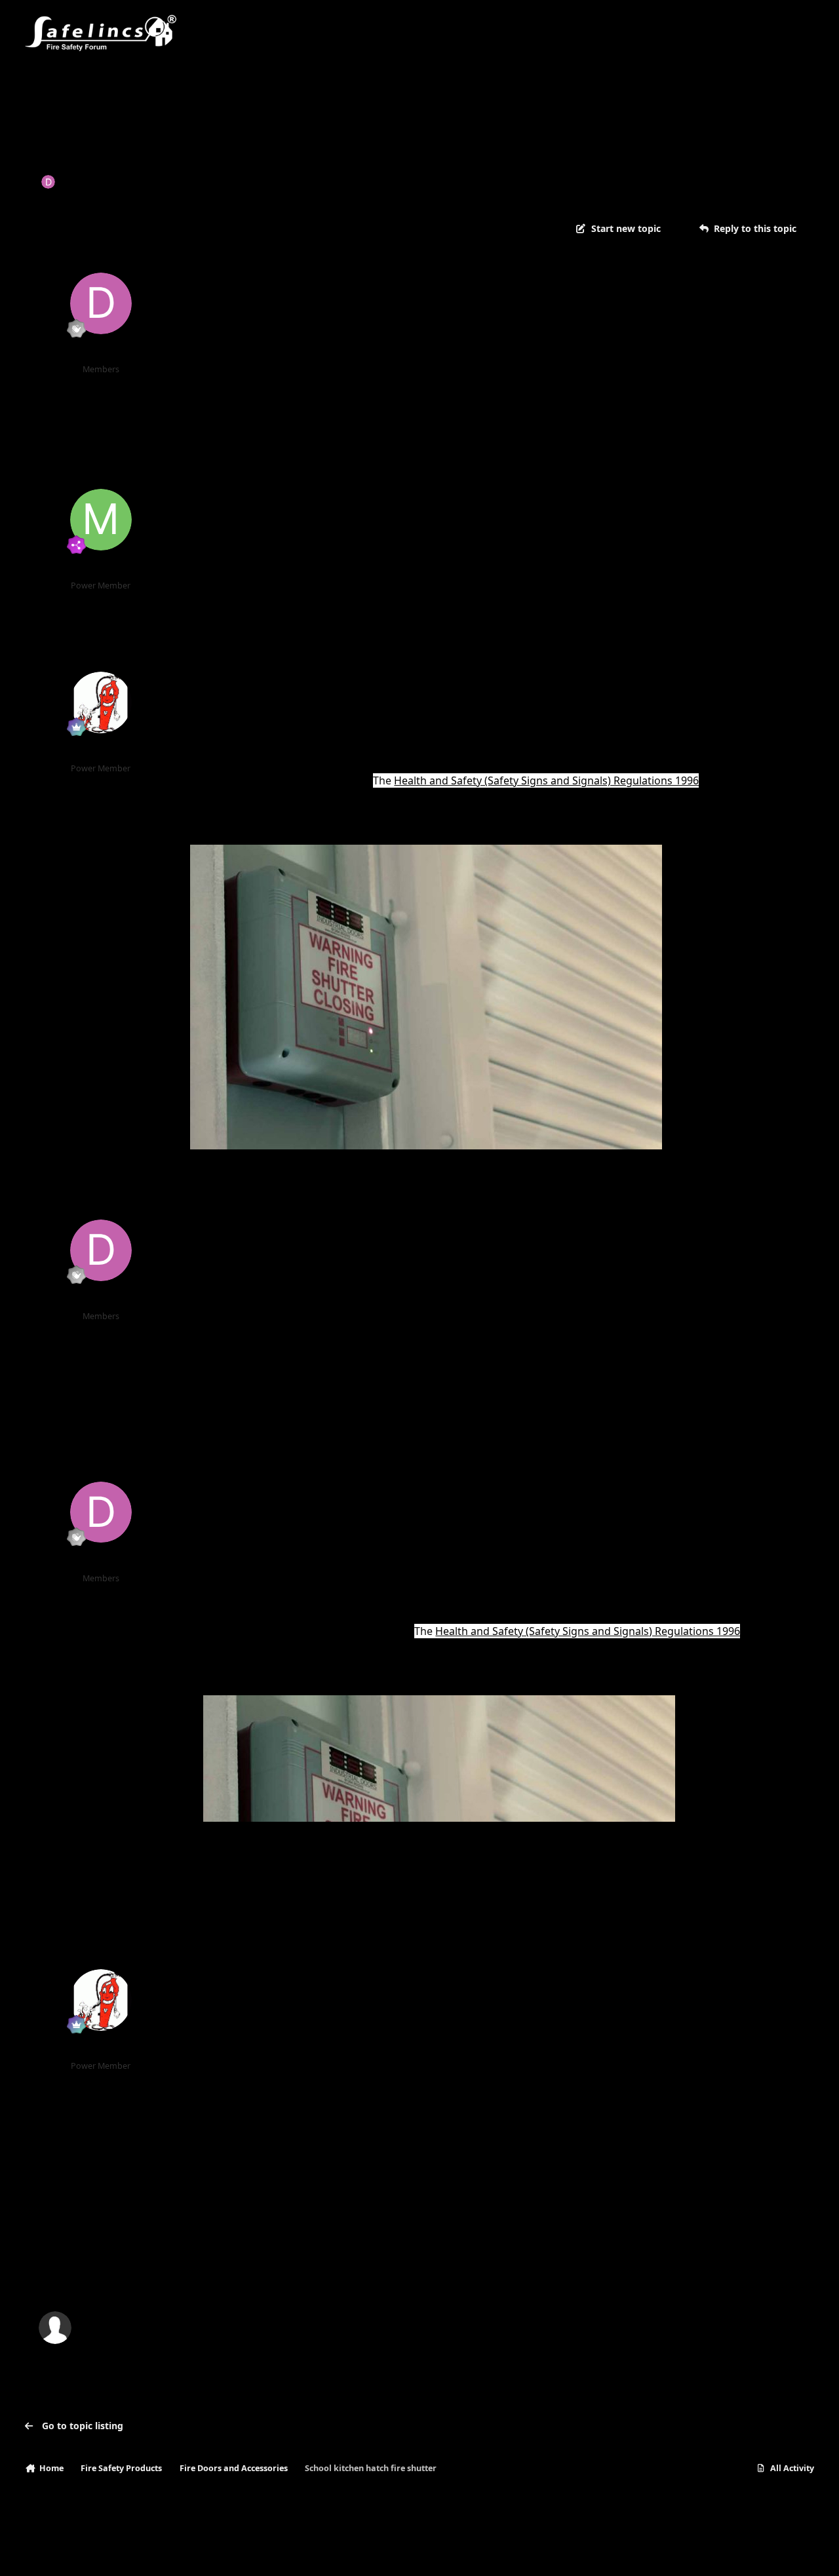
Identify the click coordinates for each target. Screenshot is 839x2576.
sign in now (291, 2272)
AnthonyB (101, 752)
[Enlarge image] (439, 1704)
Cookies (175, 2553)
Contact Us (122, 2553)
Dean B (78, 181)
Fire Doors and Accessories (267, 181)
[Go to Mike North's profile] (101, 520)
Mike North (101, 569)
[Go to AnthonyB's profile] (101, 702)
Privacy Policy (59, 2553)
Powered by (751, 2553)
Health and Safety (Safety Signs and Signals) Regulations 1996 (546, 780)
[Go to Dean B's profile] (48, 182)
